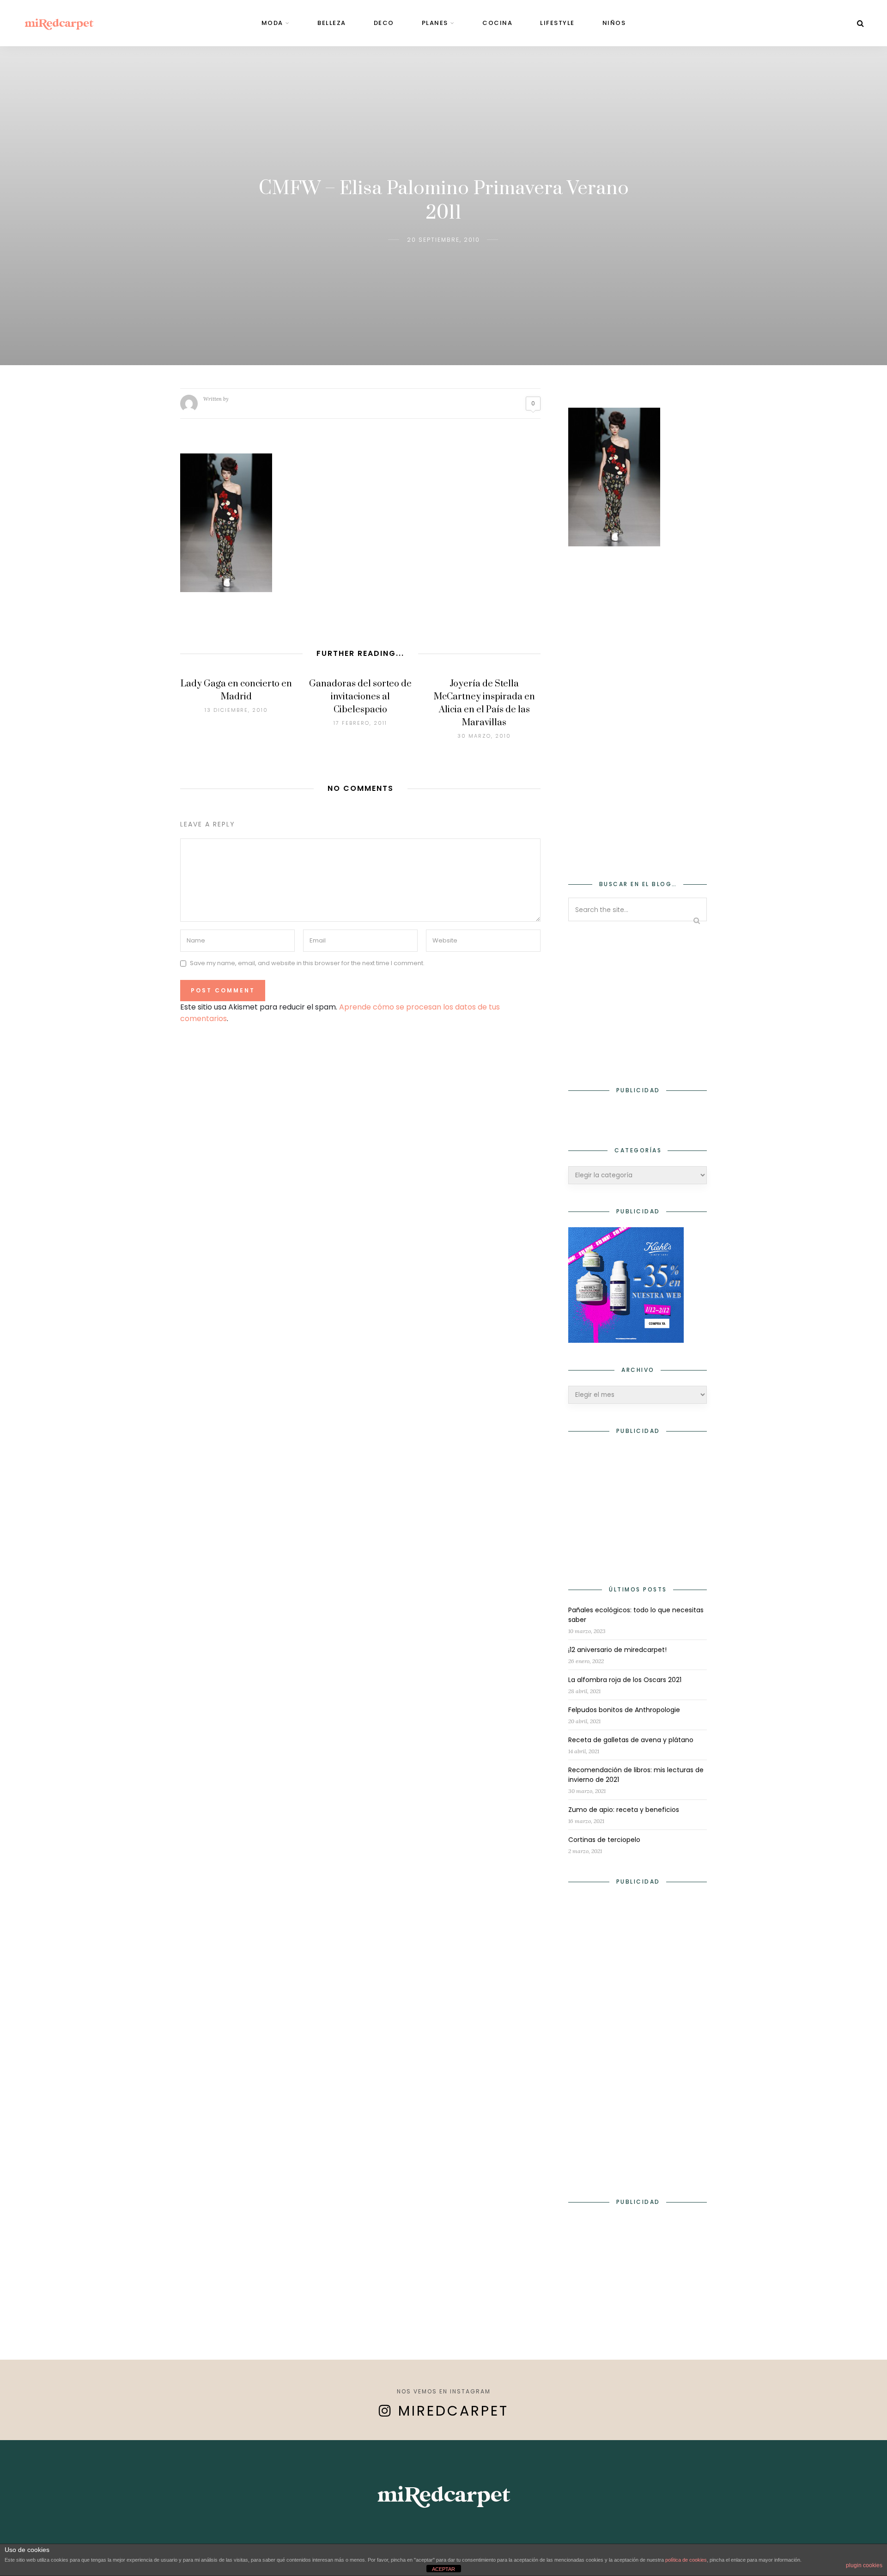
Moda (272, 23)
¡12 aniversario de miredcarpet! (617, 1650)
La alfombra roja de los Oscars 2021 (625, 1680)
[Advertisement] (638, 707)
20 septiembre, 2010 (443, 240)
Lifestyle (557, 23)
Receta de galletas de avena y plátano (631, 1740)
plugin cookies (864, 2565)
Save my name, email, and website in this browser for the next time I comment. (307, 964)
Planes (435, 23)
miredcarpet (453, 2411)
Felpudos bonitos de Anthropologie (624, 1710)
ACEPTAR (443, 2569)
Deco (384, 23)
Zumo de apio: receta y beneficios (624, 1810)
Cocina (497, 23)
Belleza (332, 23)
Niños (614, 23)
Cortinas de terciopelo (604, 1840)
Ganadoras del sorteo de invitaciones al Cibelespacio (360, 697)
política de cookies (686, 2560)
